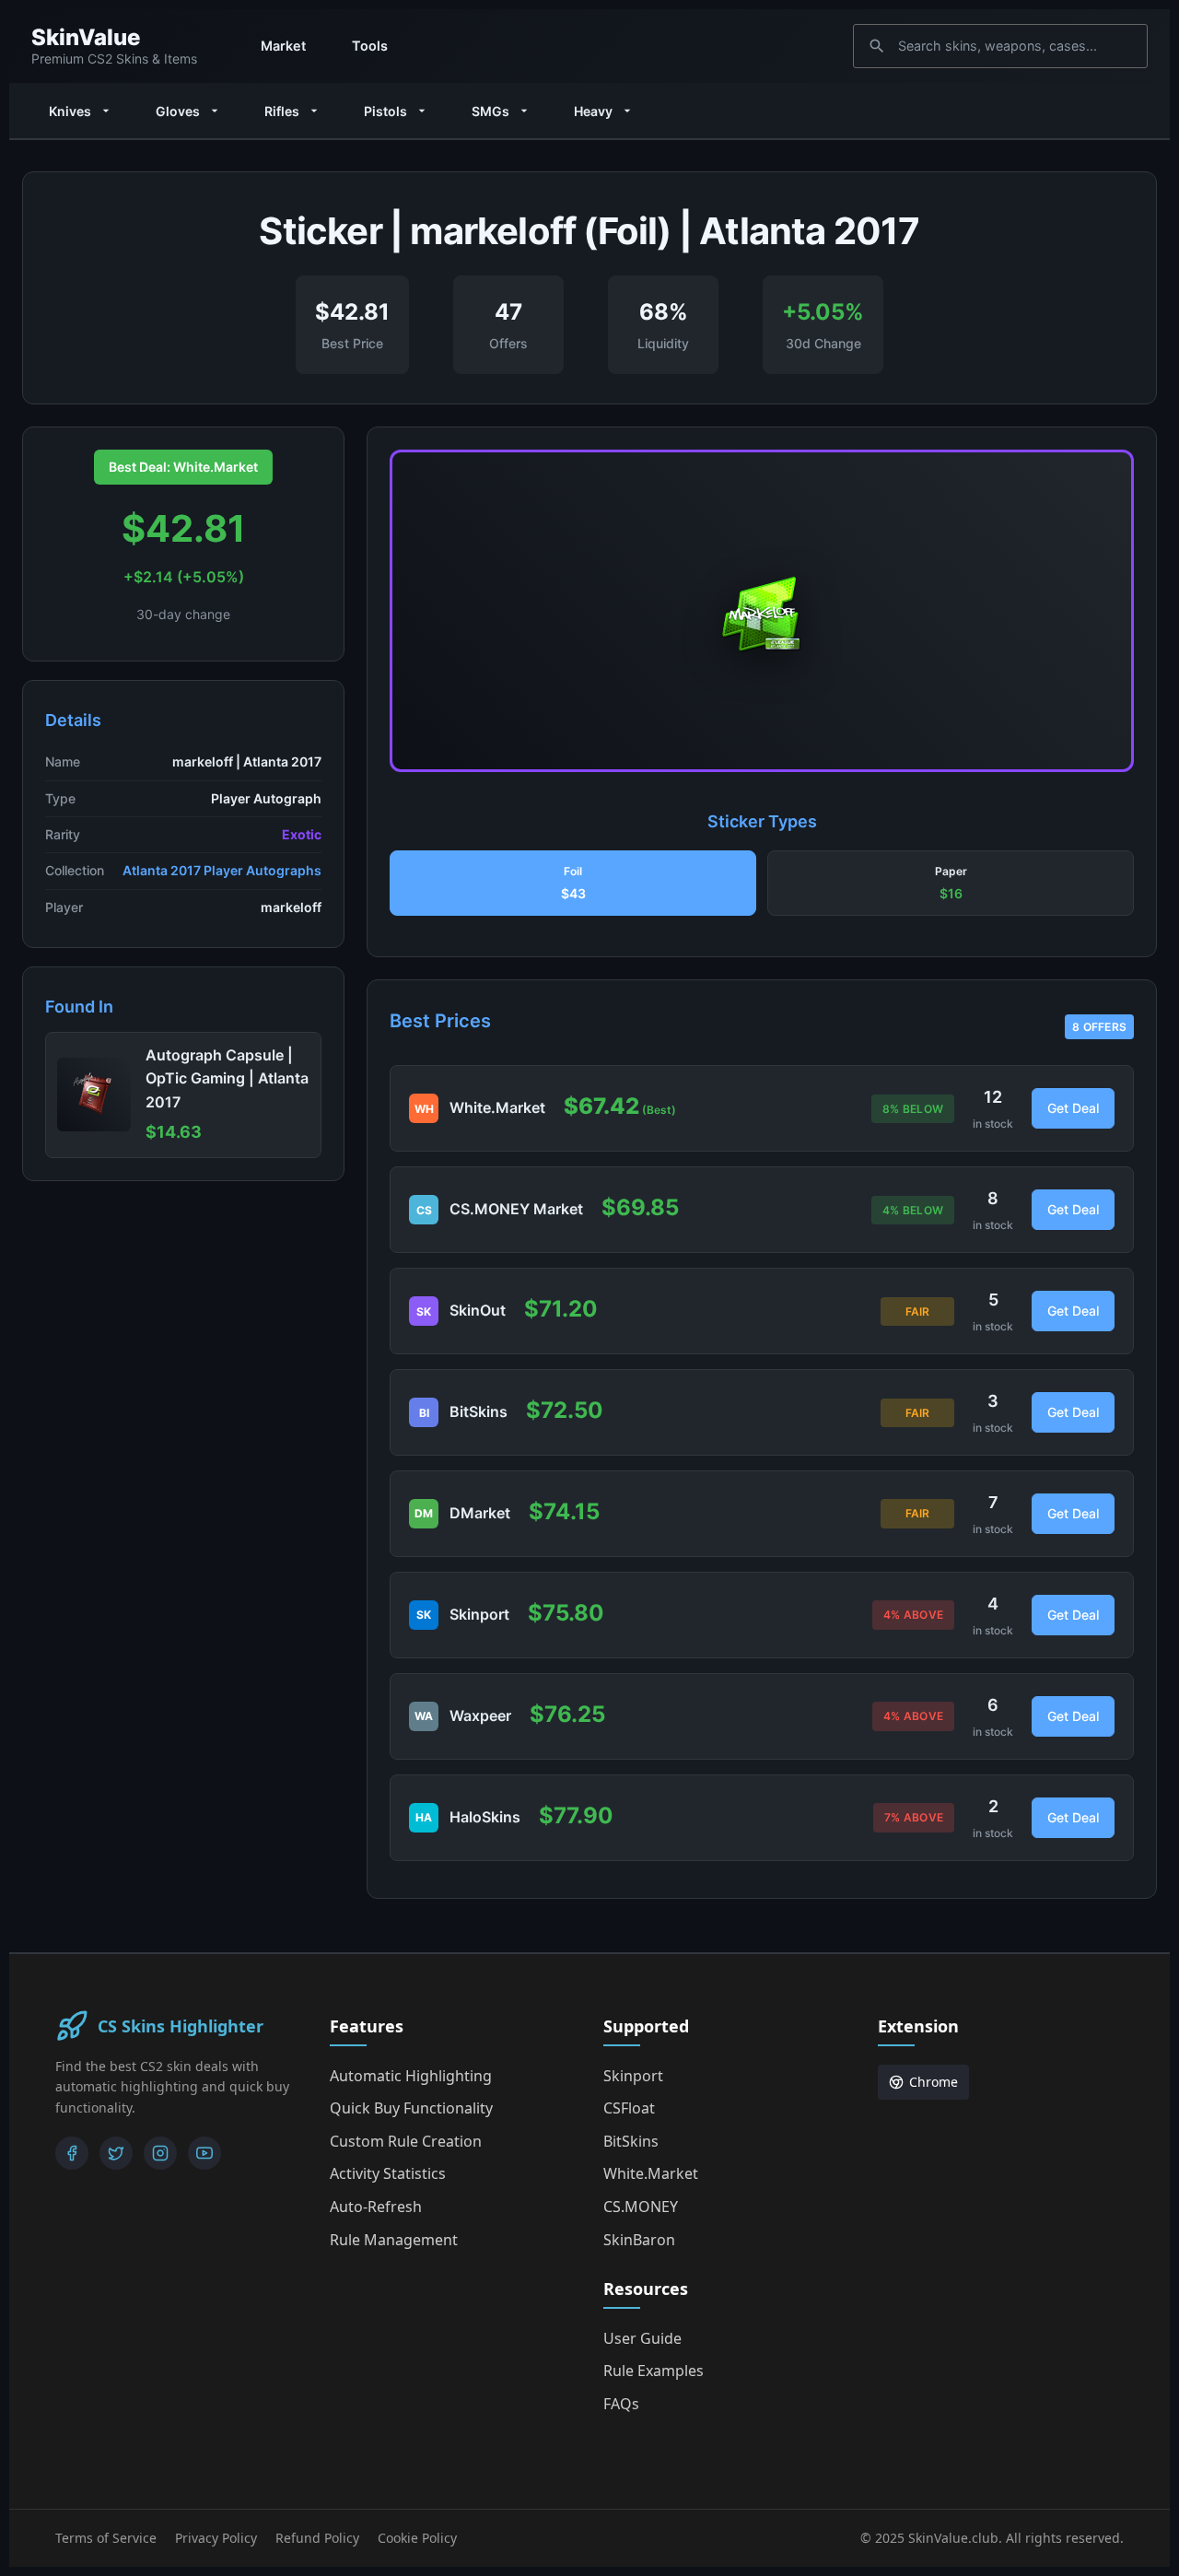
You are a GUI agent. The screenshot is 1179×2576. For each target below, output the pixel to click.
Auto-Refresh (376, 2207)
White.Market (651, 2173)
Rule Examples (654, 2371)
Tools (370, 46)
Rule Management (394, 2240)
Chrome (934, 2082)
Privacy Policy (216, 2538)
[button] (573, 884)
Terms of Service (106, 2538)
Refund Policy (317, 2538)
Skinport (633, 2076)
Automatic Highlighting (411, 2076)
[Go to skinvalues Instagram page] (160, 2153)
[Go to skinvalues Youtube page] (204, 2153)
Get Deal (1073, 1108)
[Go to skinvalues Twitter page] (116, 2153)
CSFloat (629, 2108)
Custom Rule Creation (406, 2141)
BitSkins (631, 2141)
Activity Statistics (388, 2173)
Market (283, 46)
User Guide (642, 2338)
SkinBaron (639, 2240)
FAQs (621, 2404)
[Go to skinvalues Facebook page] (72, 2153)
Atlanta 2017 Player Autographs (222, 870)
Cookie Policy (417, 2538)
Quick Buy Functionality (411, 2108)
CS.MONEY (641, 2207)
